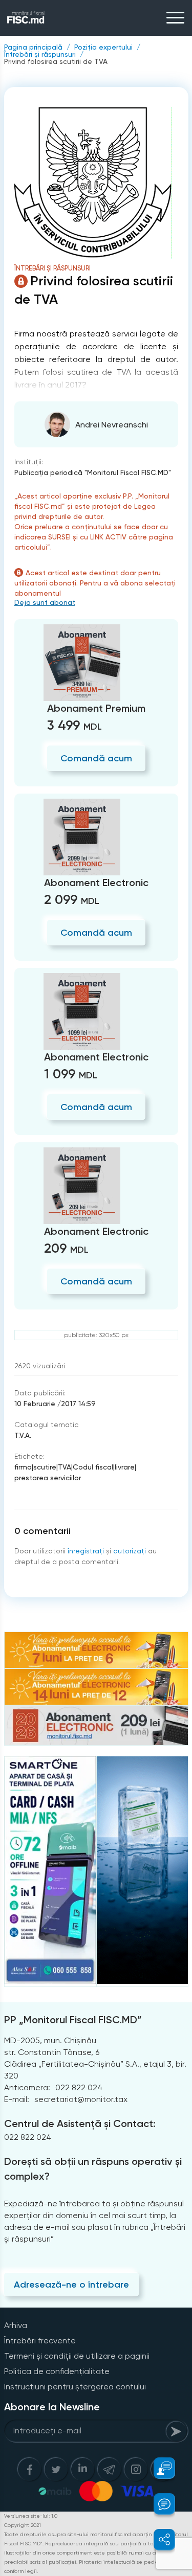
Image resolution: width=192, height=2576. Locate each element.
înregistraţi (86, 1551)
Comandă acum (96, 758)
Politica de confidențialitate (57, 2371)
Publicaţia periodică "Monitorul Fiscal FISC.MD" (93, 472)
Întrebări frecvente (40, 2341)
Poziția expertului (103, 47)
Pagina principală (33, 47)
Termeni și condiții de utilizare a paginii (77, 2356)
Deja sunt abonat (45, 602)
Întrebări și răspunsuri (40, 54)
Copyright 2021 (23, 2525)
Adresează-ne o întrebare (71, 2285)
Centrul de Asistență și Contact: (80, 2123)
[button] (158, 2468)
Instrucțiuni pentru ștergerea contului (75, 2387)
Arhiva (16, 2325)
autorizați (130, 1551)
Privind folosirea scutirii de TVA (56, 61)
